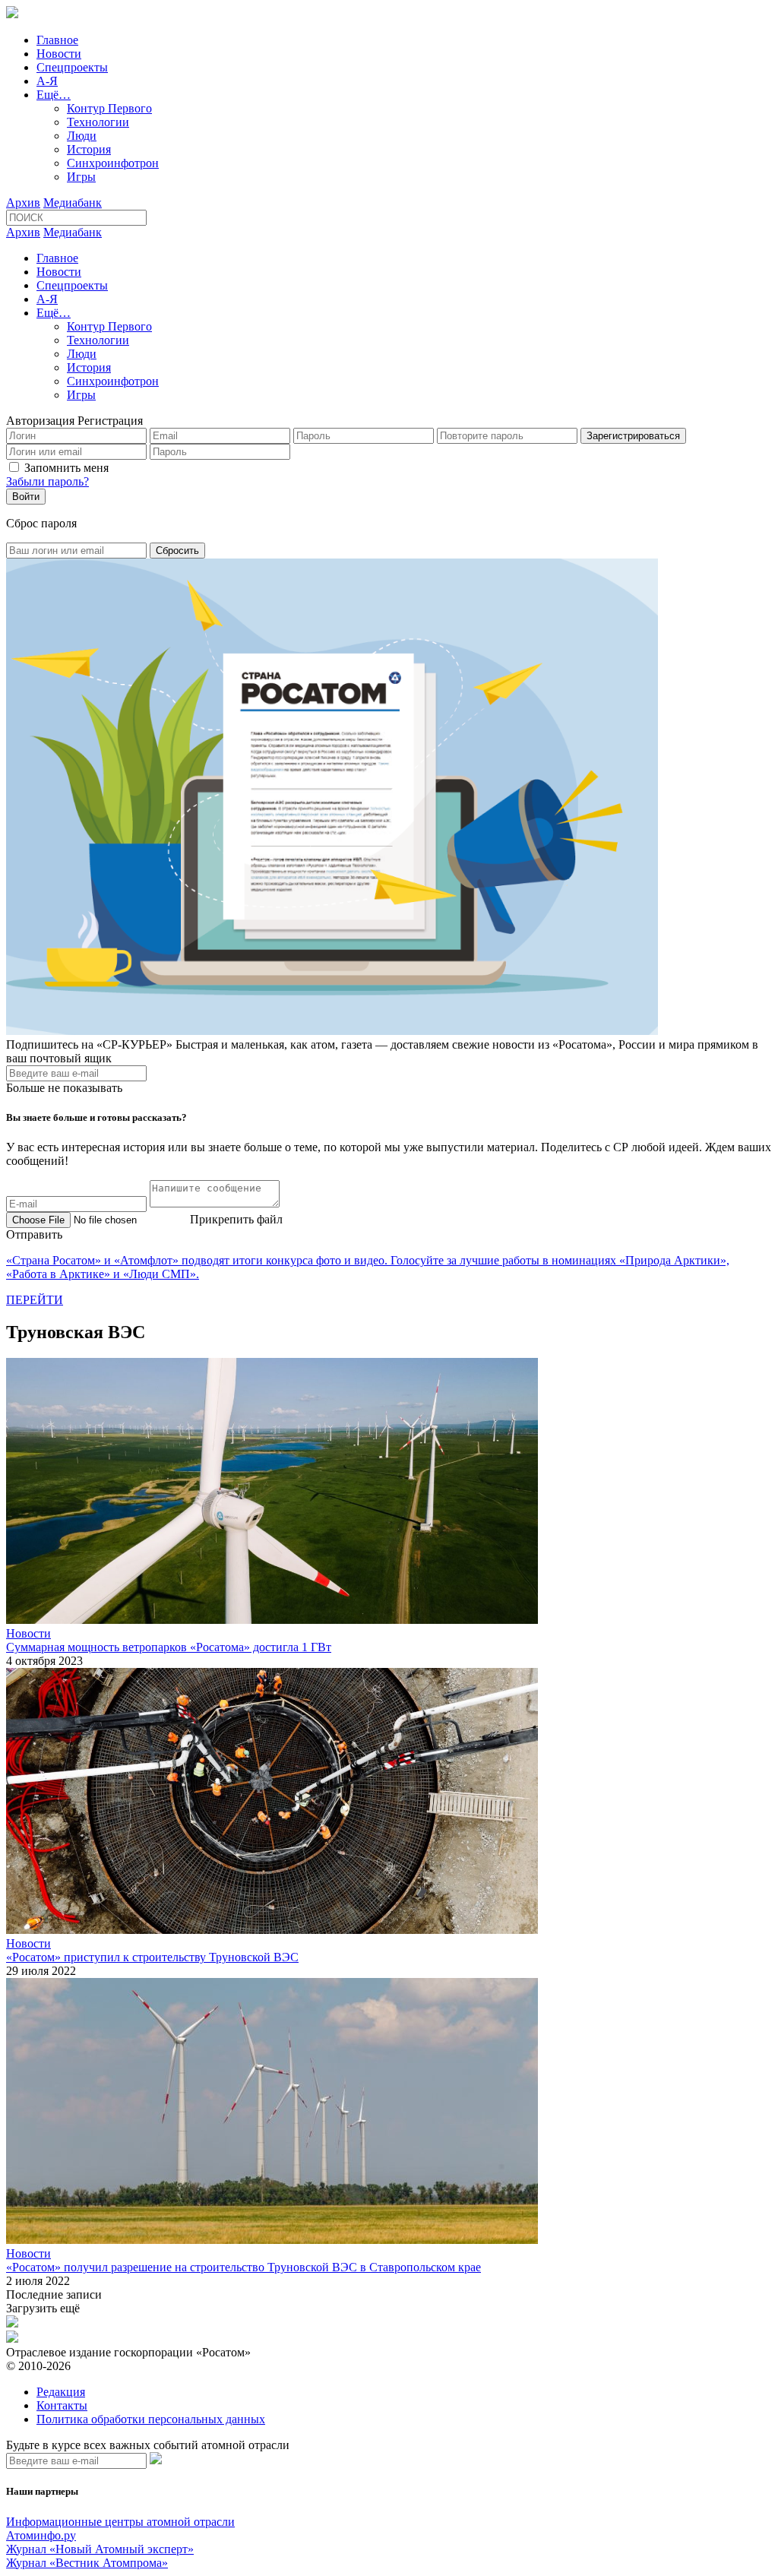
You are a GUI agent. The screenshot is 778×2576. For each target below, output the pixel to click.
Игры (81, 177)
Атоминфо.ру (41, 2535)
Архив (23, 203)
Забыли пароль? (47, 481)
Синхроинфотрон (113, 163)
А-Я (47, 81)
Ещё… (54, 95)
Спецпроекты (72, 67)
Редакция (61, 2392)
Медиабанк (73, 203)
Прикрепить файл (236, 1219)
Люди (82, 136)
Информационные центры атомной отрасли (120, 2522)
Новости (59, 54)
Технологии (98, 122)
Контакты (62, 2405)
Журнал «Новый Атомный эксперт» (100, 2549)
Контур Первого (109, 108)
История (89, 149)
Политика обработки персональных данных (151, 2419)
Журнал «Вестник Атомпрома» (87, 2563)
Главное (57, 40)
